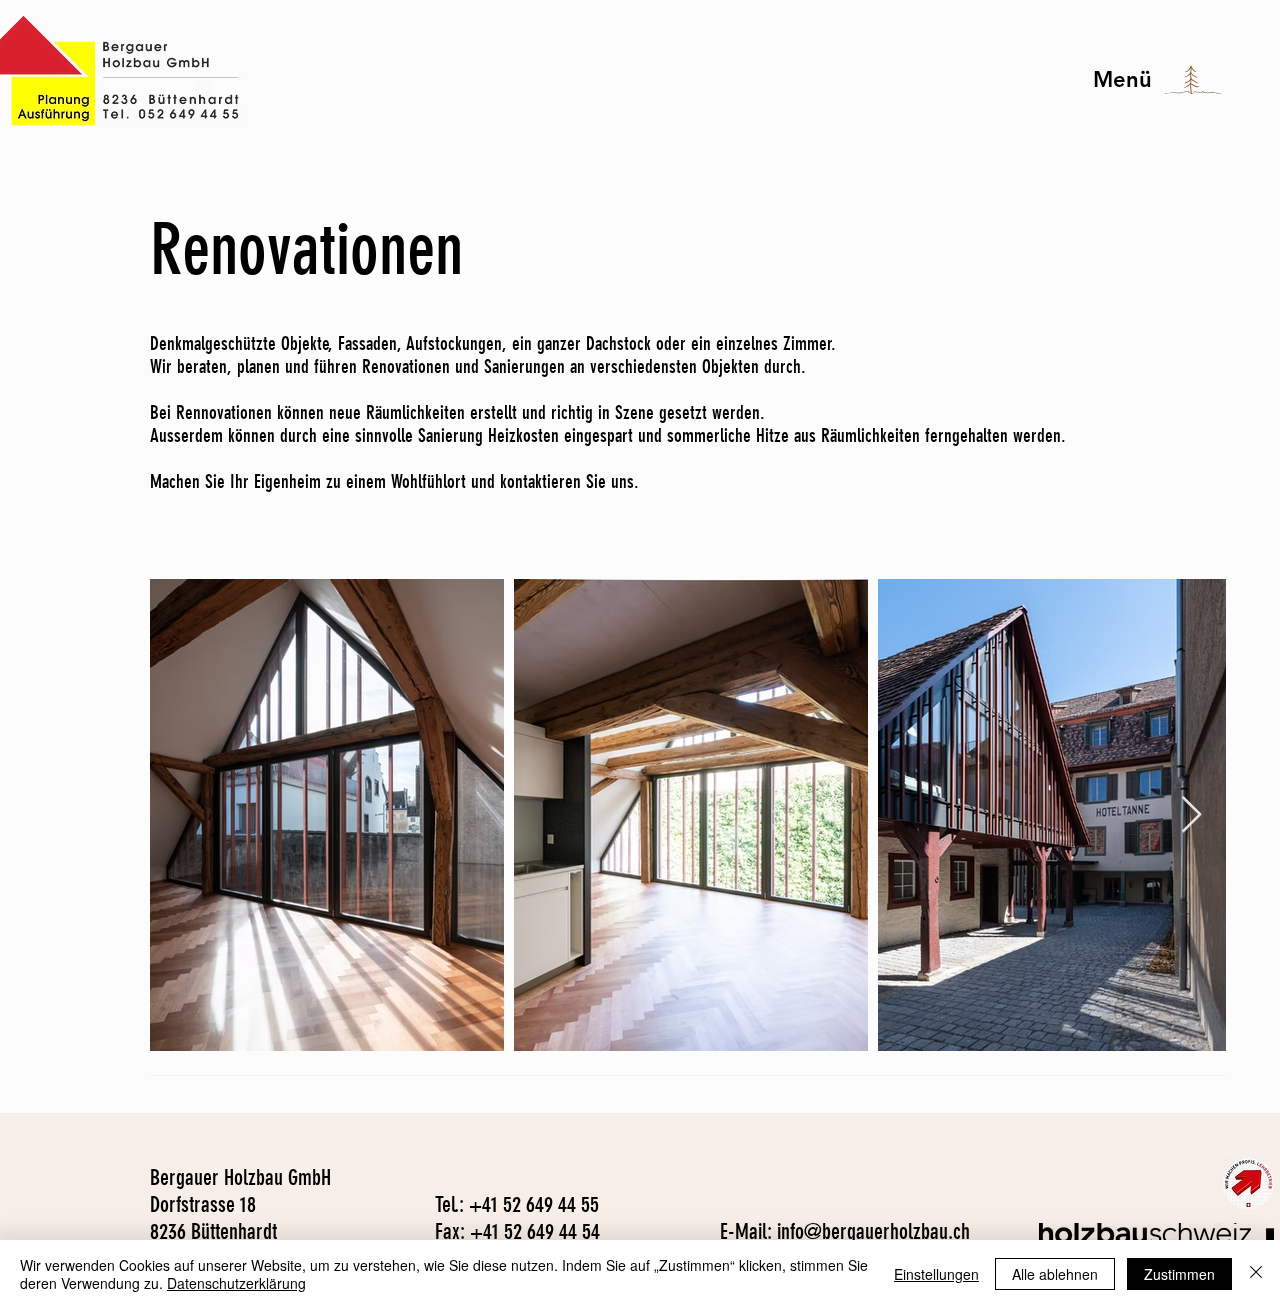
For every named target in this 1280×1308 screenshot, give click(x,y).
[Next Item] (1191, 815)
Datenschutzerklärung (236, 1283)
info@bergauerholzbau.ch (873, 1231)
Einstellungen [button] (936, 1274)
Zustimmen (1179, 1274)
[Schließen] (1256, 1274)
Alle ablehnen (1055, 1274)
